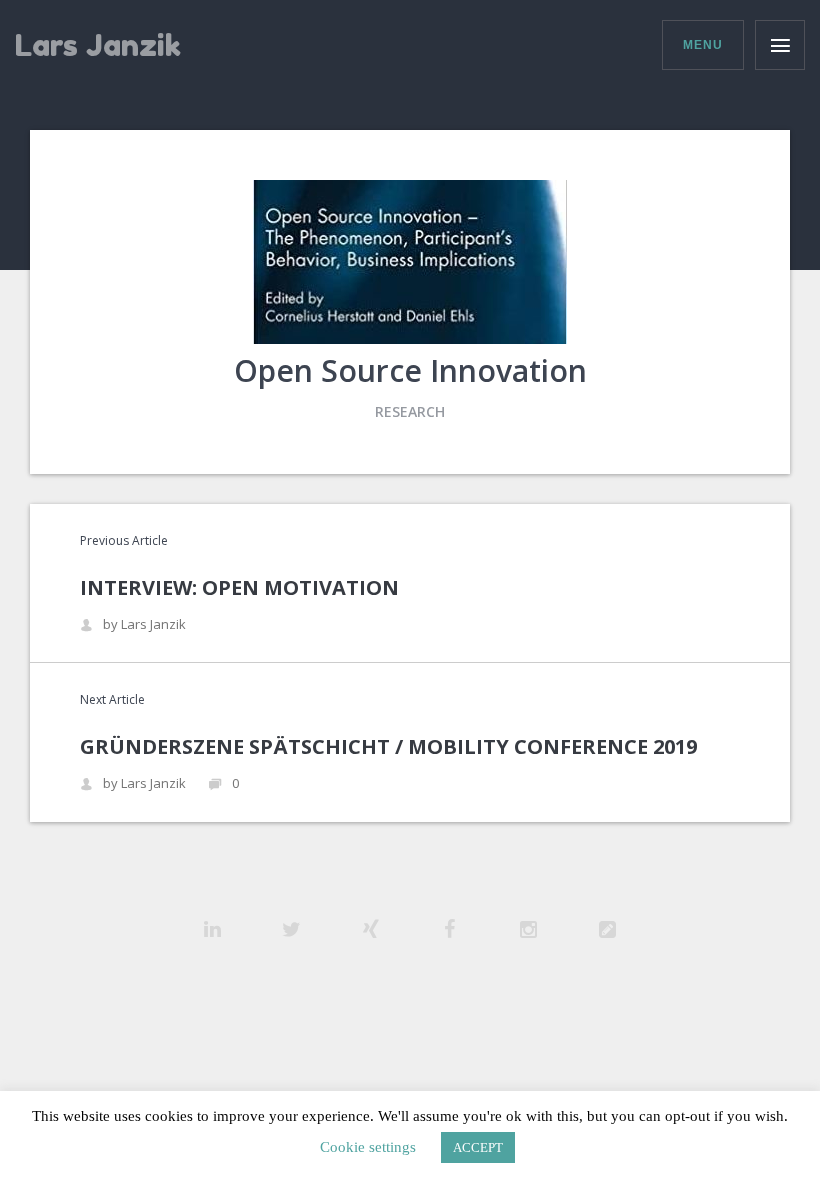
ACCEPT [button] (478, 1147)
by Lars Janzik (144, 624)
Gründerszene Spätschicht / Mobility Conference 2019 (388, 746)
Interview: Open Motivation (239, 587)
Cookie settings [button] (368, 1147)
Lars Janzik (98, 45)
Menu (703, 45)
